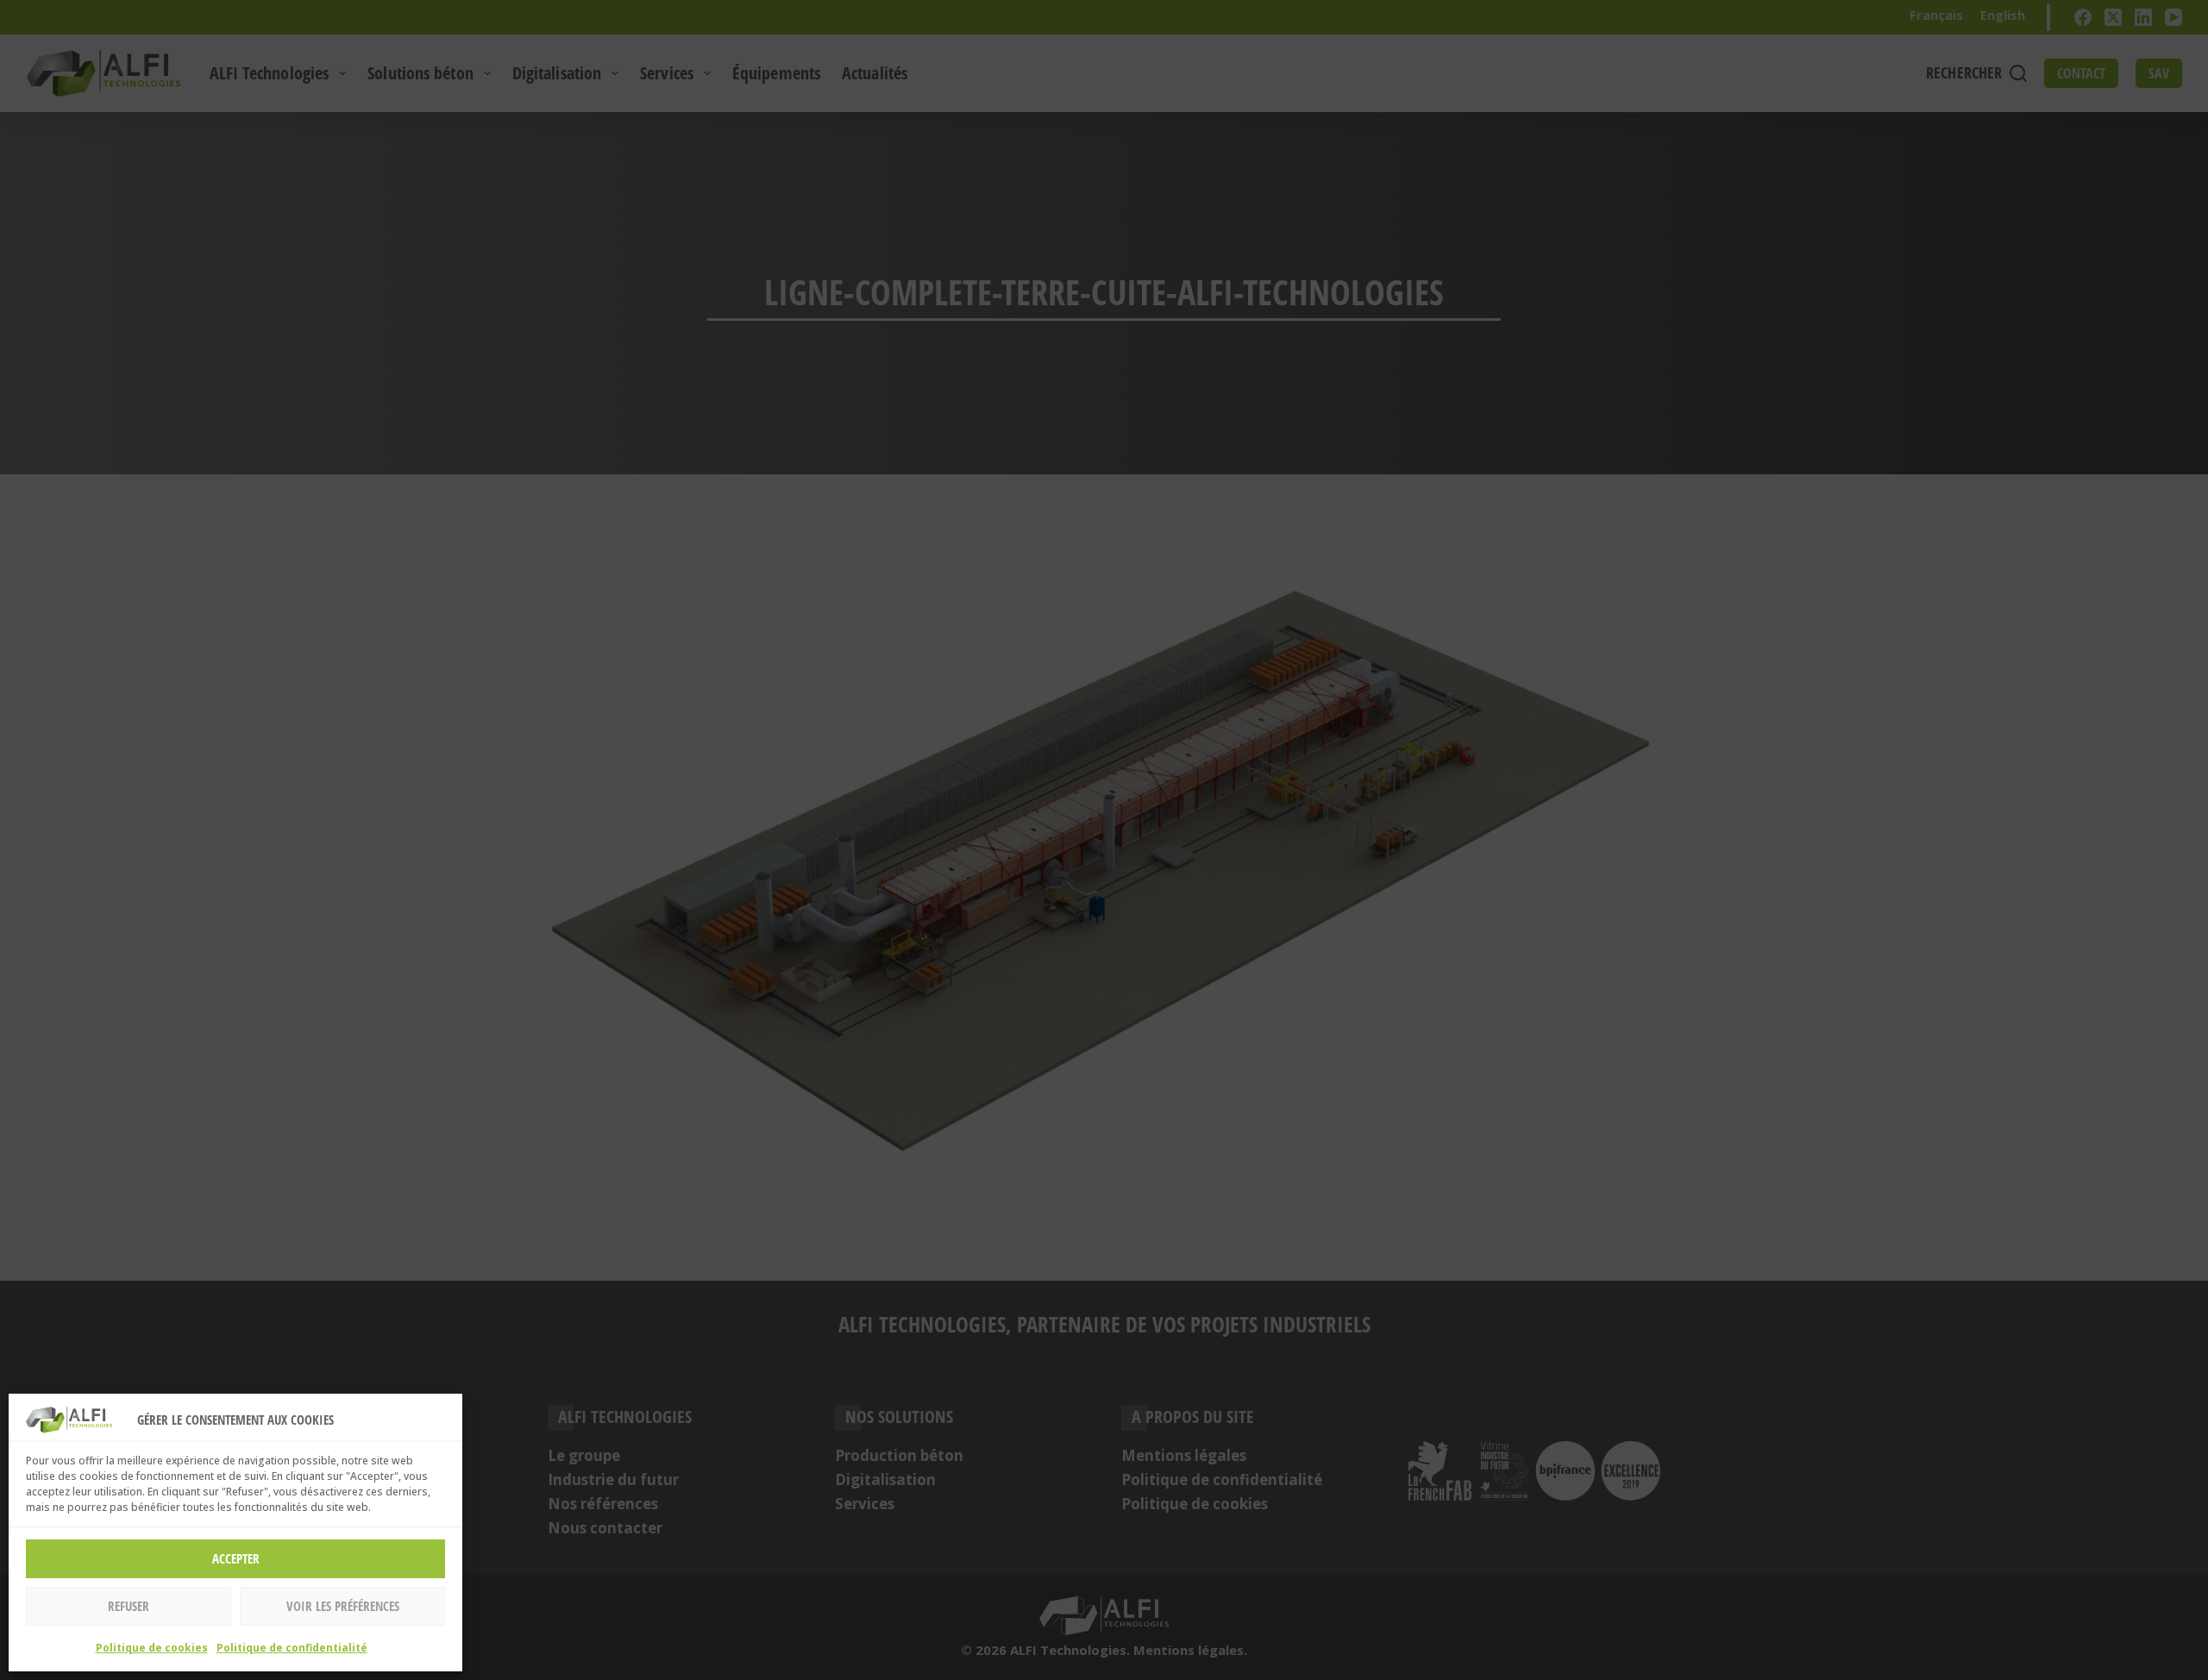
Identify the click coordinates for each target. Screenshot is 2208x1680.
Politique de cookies (152, 1648)
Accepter (236, 1558)
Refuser (129, 1606)
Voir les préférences (343, 1606)
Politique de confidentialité (292, 1648)
